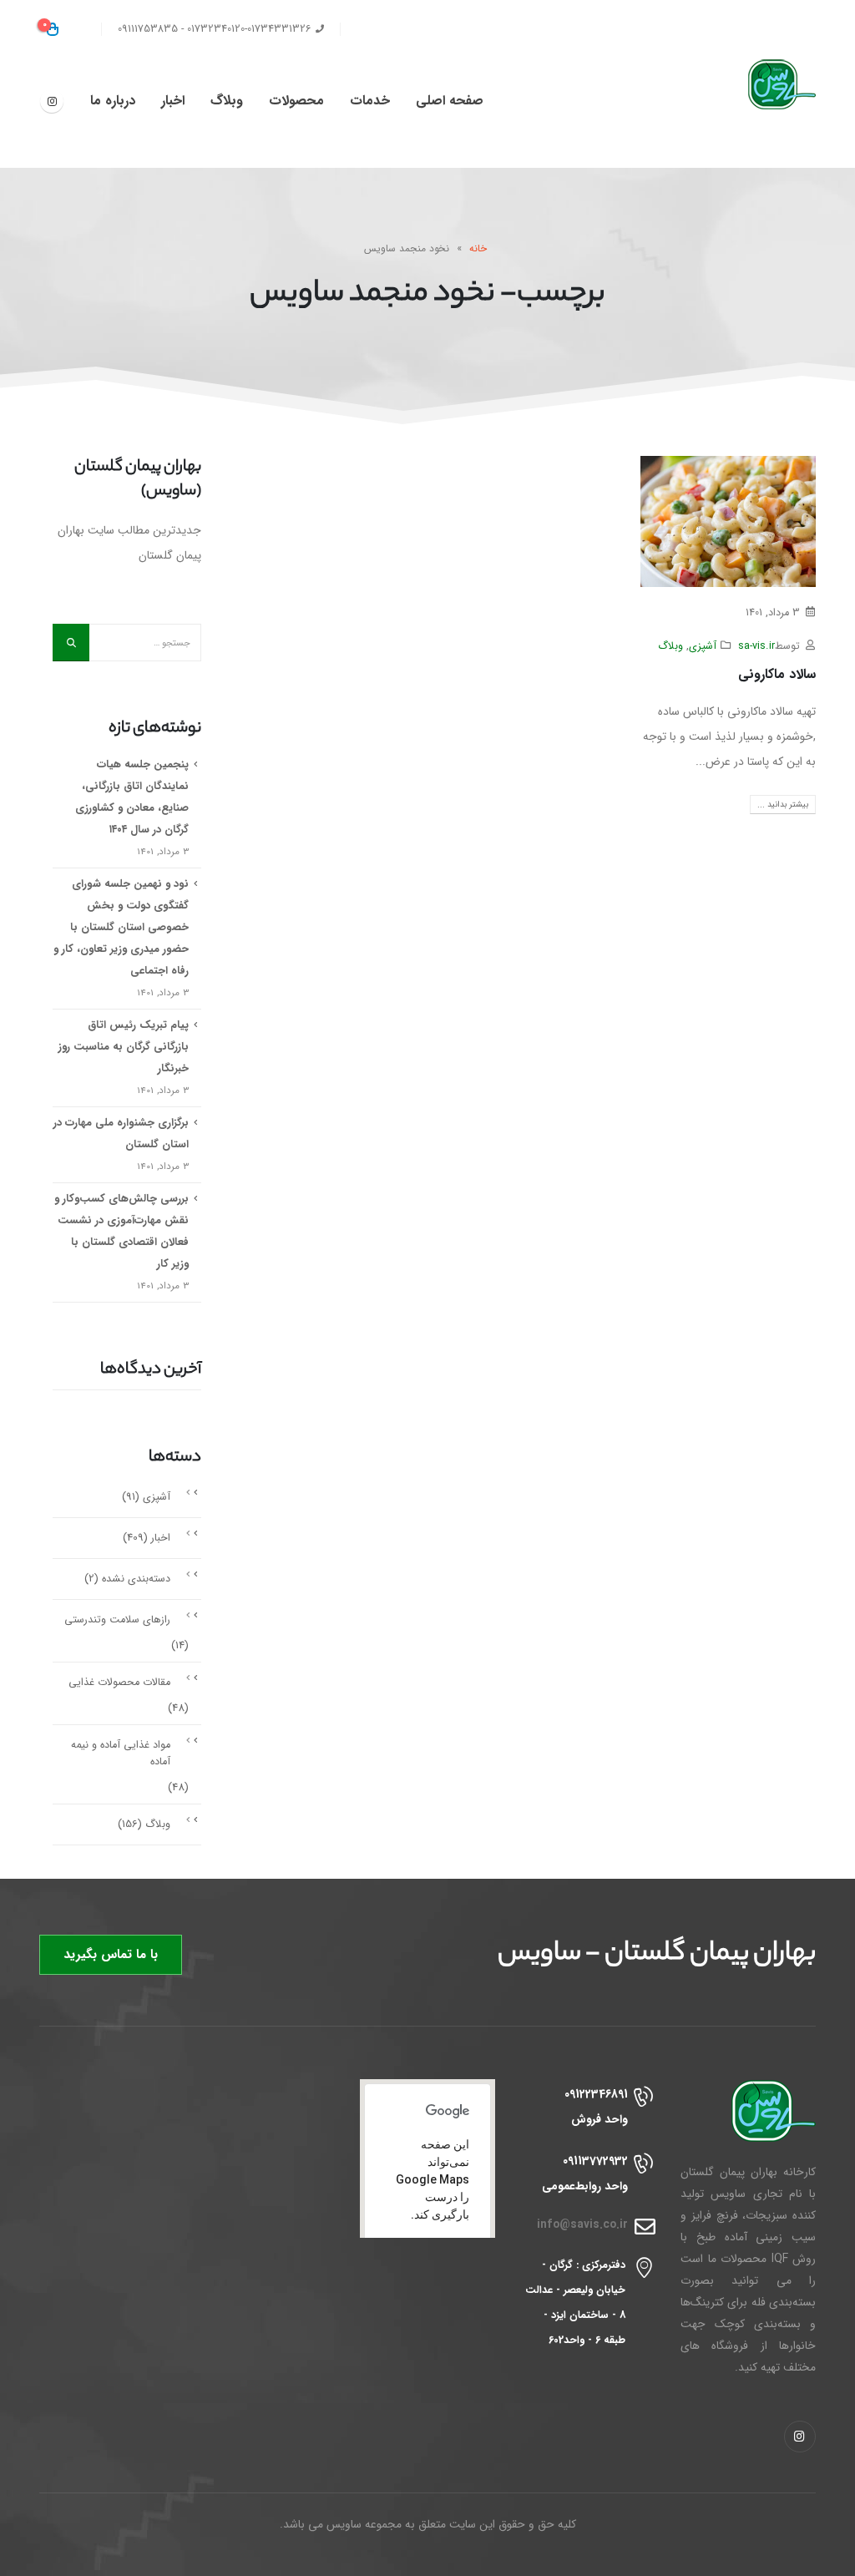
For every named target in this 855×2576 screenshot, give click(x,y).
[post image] (728, 522)
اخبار (173, 101)
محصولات (296, 101)
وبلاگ (227, 101)
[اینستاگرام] (52, 101)
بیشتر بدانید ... (783, 805)
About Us (459, 29)
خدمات (370, 101)
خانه (478, 248)
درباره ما (113, 101)
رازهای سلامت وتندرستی (117, 1620)
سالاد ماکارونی (777, 674)
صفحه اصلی (450, 101)
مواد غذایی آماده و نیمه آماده (121, 1754)
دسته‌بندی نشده (136, 1579)
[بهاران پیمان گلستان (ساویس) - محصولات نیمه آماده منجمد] (766, 84)
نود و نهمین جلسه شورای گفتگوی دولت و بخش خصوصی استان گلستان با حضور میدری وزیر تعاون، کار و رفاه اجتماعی (121, 927)
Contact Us (384, 29)
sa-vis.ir (756, 646)
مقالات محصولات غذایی (119, 1683)
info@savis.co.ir (582, 2225)
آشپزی (703, 646)
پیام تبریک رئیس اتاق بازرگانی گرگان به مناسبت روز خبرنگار (124, 1047)
